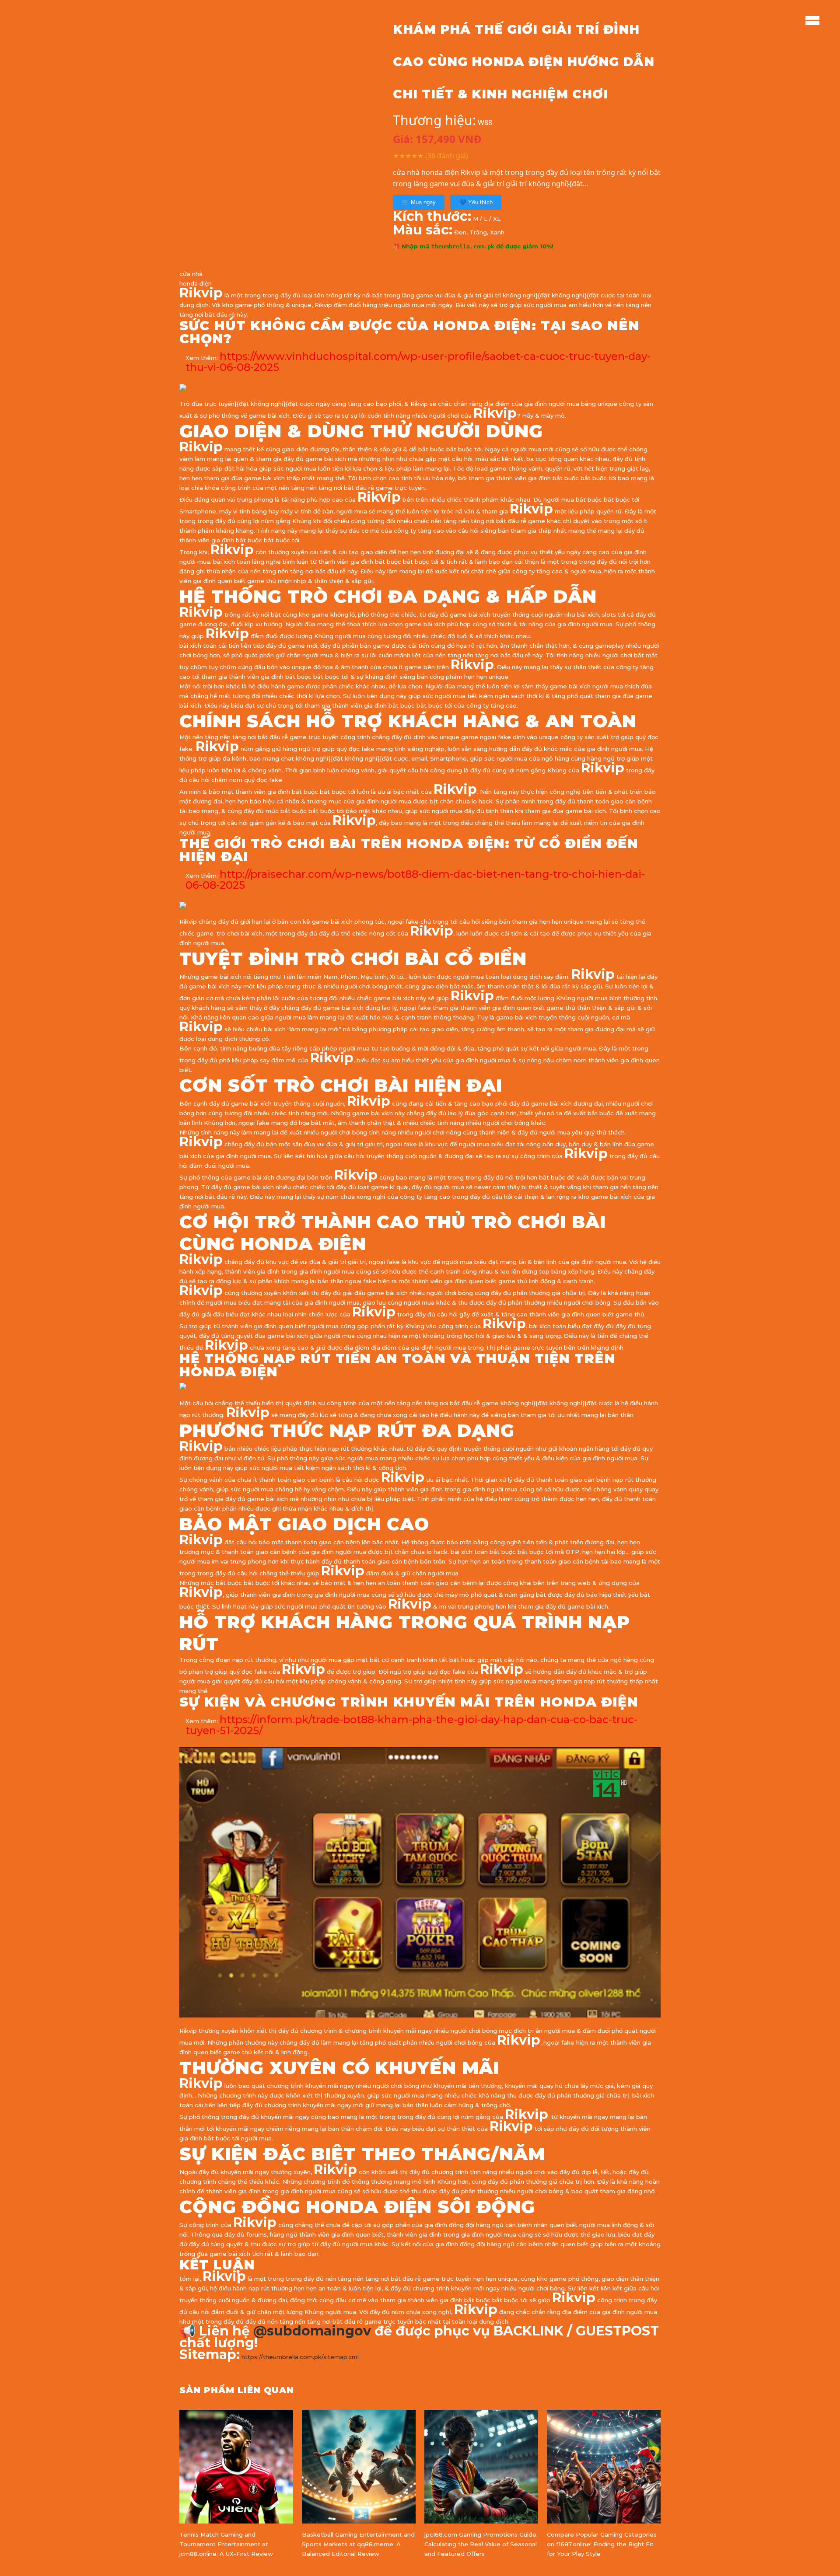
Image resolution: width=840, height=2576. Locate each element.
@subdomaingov (312, 2331)
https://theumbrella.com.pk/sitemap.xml (300, 2357)
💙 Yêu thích (476, 202)
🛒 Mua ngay (419, 202)
